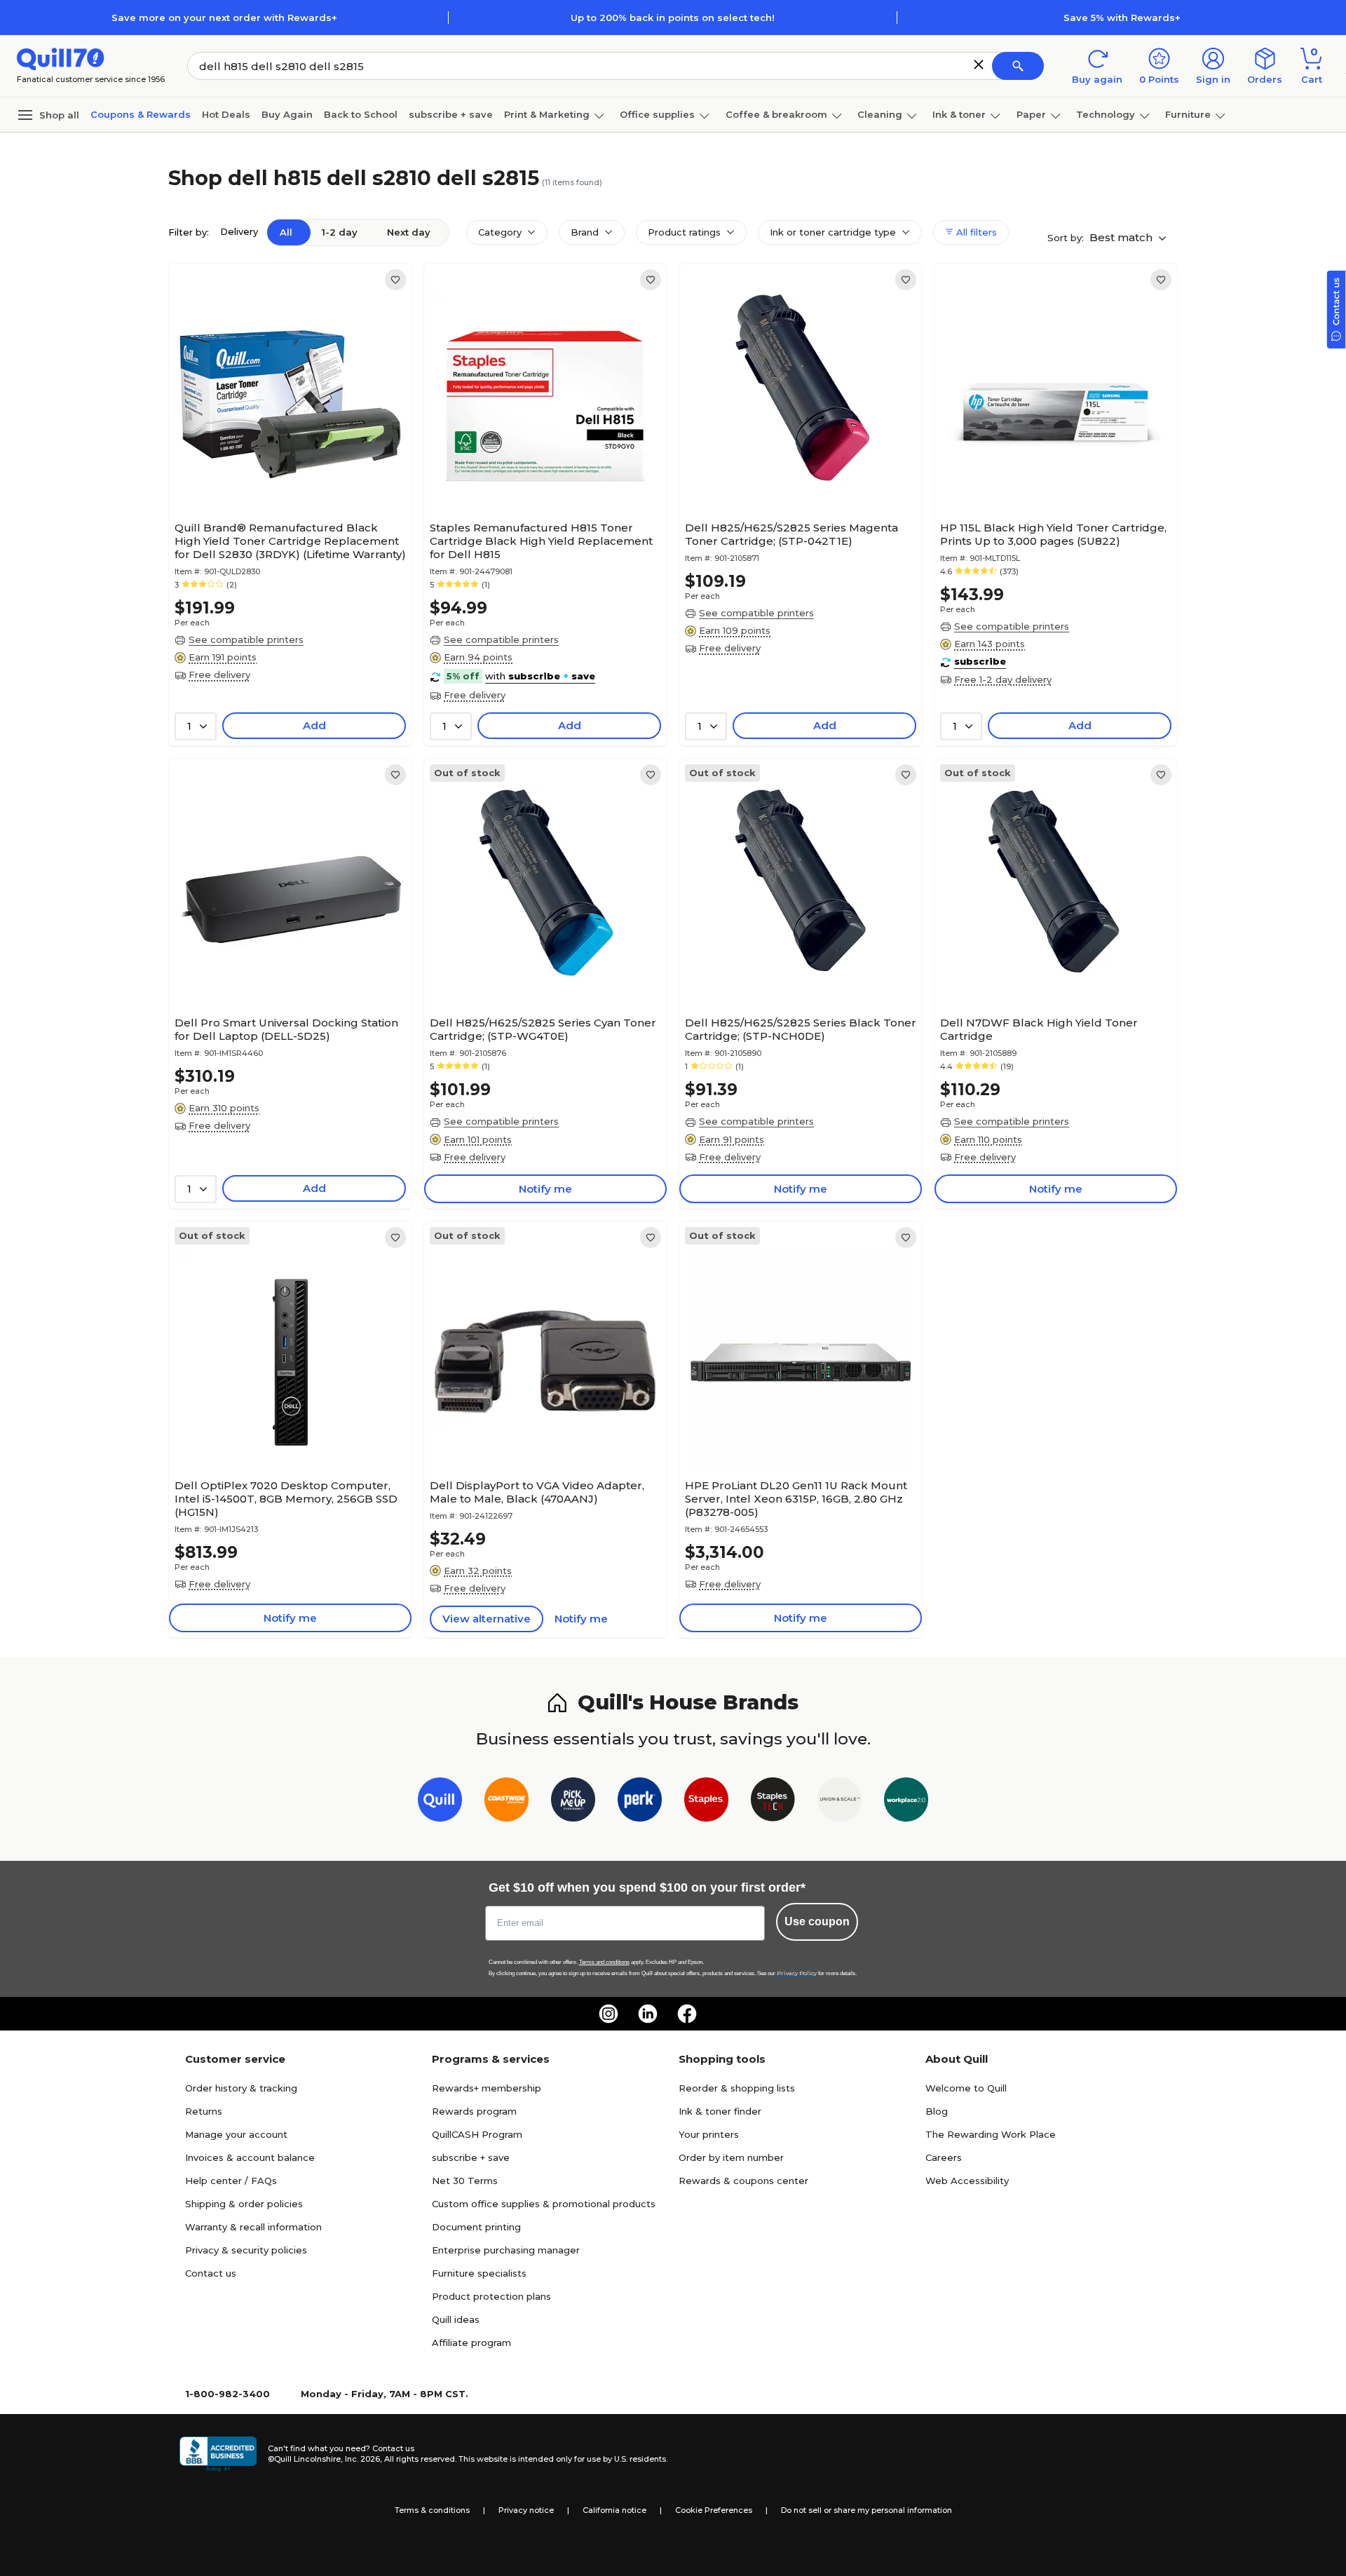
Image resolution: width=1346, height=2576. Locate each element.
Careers (944, 2157)
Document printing (476, 2227)
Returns (204, 2111)
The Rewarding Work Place (991, 2134)
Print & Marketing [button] (547, 114)
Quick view (285, 473)
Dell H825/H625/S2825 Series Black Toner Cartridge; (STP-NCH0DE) (801, 1029)
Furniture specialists (479, 2273)
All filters (975, 232)
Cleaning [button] (880, 114)
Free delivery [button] (219, 674)
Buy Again (287, 114)
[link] (395, 280)
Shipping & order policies (244, 2204)
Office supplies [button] (657, 114)
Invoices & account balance (250, 2157)
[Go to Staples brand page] (706, 1802)
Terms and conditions (604, 1962)
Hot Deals (226, 114)
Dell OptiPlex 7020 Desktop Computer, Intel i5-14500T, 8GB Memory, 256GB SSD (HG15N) (286, 1499)
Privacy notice (526, 2510)
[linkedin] (648, 2014)
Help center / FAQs (231, 2181)
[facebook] (687, 2014)
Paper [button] (1031, 114)
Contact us (211, 2273)
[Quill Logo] (61, 58)
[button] (979, 65)
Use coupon (817, 1921)
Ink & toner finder (720, 2111)
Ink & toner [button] (959, 114)
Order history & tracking (241, 2088)
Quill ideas (456, 2319)
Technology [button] (1106, 114)
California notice (614, 2510)
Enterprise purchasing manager (506, 2250)
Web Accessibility (967, 2181)
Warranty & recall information (253, 2227)
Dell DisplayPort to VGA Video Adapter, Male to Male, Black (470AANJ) (537, 1492)
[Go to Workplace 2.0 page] (906, 1802)
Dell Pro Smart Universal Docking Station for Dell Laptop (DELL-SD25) (286, 1029)
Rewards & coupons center (743, 2181)
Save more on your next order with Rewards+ (224, 18)
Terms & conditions (432, 2510)
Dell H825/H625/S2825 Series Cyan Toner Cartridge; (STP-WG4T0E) (543, 1029)
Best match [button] (1122, 237)
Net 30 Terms (465, 2181)
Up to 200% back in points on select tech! (673, 18)
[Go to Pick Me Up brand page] (573, 1802)
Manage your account (236, 2134)
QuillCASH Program (477, 2134)
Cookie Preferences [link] (714, 2510)
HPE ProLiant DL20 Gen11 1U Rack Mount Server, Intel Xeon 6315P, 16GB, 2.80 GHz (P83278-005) (796, 1499)
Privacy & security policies (246, 2250)
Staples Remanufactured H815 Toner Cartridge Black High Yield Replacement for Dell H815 (541, 541)
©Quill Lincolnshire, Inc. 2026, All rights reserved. (362, 2459)
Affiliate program (471, 2343)
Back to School (361, 114)
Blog (937, 2111)
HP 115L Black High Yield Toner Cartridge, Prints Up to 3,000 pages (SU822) (1053, 534)
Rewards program (474, 2111)
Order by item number (731, 2157)
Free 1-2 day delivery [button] (1003, 679)
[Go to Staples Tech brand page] (773, 1802)
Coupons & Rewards (141, 114)
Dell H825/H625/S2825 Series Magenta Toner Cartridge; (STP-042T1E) (791, 534)
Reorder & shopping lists (737, 2088)
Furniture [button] (1188, 114)
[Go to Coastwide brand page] (507, 1802)
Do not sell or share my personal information (866, 2510)
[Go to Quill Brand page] (440, 1802)
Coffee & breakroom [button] (776, 114)
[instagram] (609, 2014)
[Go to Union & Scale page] (839, 1802)
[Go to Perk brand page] (640, 1802)
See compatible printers (246, 639)
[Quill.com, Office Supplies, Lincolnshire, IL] (218, 2454)
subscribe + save (451, 114)
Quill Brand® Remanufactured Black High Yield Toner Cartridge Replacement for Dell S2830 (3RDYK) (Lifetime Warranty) (290, 541)
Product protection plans (491, 2296)
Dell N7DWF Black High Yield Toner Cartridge (1039, 1029)
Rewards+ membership (487, 2088)
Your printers (709, 2134)
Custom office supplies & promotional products (544, 2204)
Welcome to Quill (966, 2088)
